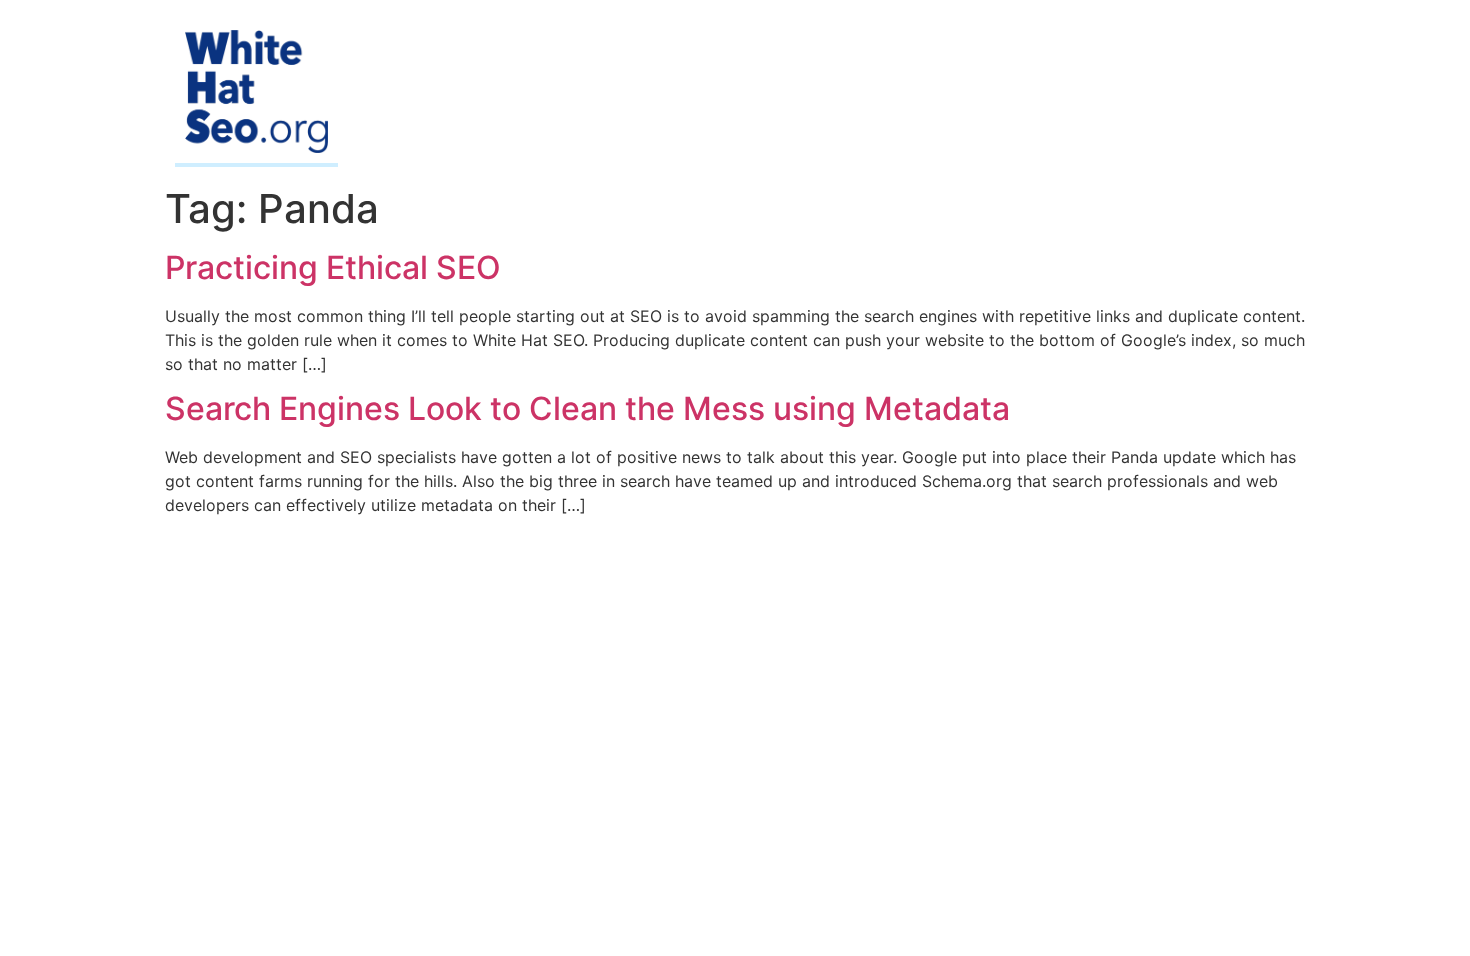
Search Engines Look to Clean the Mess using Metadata (587, 408)
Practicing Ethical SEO (333, 267)
